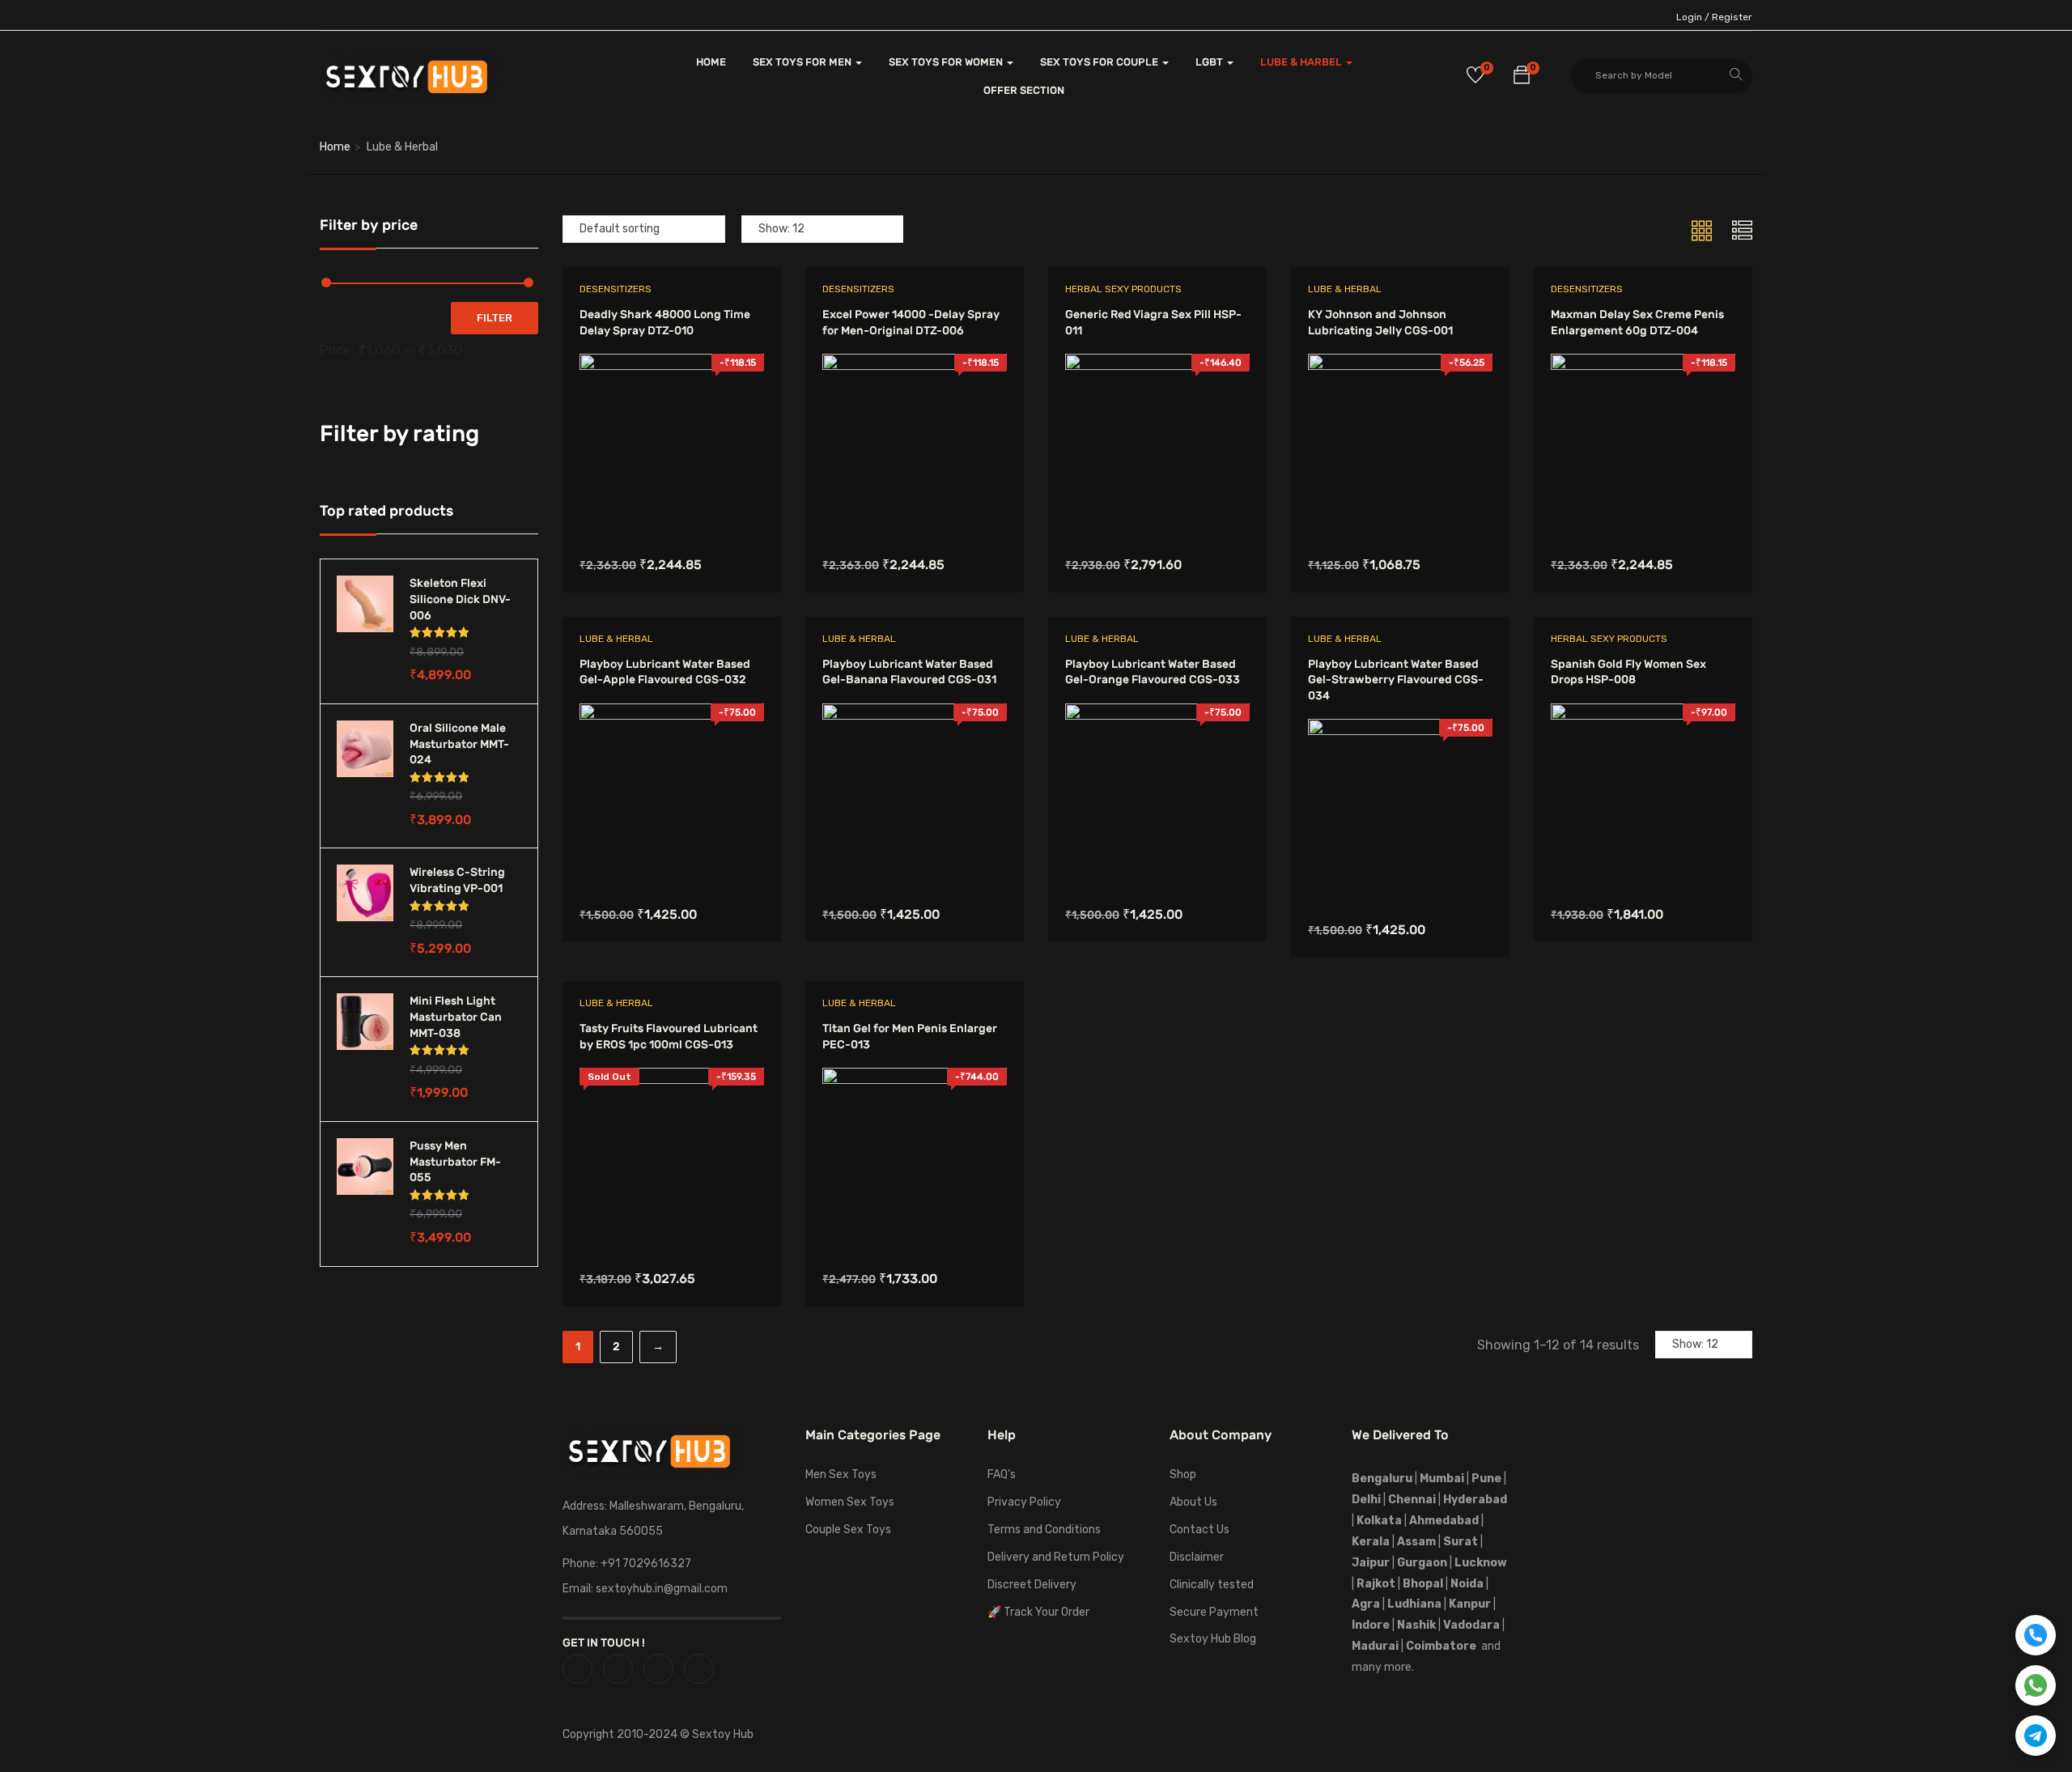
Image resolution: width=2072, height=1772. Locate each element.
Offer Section (1024, 90)
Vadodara (1471, 1625)
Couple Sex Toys (848, 1530)
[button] (1522, 78)
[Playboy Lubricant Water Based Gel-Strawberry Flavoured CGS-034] (1400, 731)
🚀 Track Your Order (1038, 1612)
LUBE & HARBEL (1302, 62)
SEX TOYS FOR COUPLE (1100, 62)
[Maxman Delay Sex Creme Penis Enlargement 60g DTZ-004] (1643, 365)
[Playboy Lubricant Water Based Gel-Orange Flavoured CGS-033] (1157, 715)
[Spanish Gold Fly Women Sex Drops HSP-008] (1643, 715)
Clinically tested (1212, 1585)
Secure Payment (1214, 1612)
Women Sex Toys (850, 1502)
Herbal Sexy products (1123, 289)
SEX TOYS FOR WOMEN (947, 62)
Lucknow (1481, 1563)
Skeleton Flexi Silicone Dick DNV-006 (460, 599)
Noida (1467, 1584)
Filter (495, 318)
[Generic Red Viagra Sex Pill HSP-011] (1157, 365)
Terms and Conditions (1044, 1530)
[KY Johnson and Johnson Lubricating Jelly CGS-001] (1400, 365)
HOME (711, 62)
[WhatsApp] (2036, 1685)
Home (335, 147)
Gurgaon (1422, 1563)
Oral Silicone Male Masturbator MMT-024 (459, 744)
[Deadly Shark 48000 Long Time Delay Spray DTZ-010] (672, 365)
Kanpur (1470, 1604)
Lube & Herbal (1345, 289)
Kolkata (1378, 1521)
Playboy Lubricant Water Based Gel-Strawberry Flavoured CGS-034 (1396, 680)
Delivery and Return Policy (1056, 1557)
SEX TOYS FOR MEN (803, 62)
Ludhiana (1414, 1604)
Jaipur (1371, 1563)
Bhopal (1423, 1584)
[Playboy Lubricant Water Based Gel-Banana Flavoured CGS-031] (915, 715)
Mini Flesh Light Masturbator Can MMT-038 (456, 1017)
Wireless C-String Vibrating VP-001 (457, 880)
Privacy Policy (1024, 1502)
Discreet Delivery (1032, 1585)
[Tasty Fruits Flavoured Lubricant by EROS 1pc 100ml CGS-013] (672, 1079)
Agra (1366, 1604)
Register (1732, 17)
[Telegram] (2036, 1736)
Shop (1183, 1475)
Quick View (671, 497)
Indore (1371, 1625)
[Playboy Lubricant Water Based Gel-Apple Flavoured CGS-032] (672, 715)
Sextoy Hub (723, 1734)
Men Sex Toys (841, 1475)
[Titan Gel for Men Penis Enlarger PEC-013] (915, 1079)
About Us (1193, 1502)
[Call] (2036, 1635)
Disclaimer (1197, 1557)
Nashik (1416, 1625)
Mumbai (1442, 1479)
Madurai (1375, 1646)
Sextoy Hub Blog (1213, 1639)
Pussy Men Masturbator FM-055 (455, 1162)
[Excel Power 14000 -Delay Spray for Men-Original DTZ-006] (915, 365)
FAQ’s (1002, 1475)
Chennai (1412, 1500)
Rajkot (1376, 1584)
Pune (1486, 1479)
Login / (1693, 17)
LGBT (1210, 62)
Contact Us (1199, 1530)
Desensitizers (616, 289)
